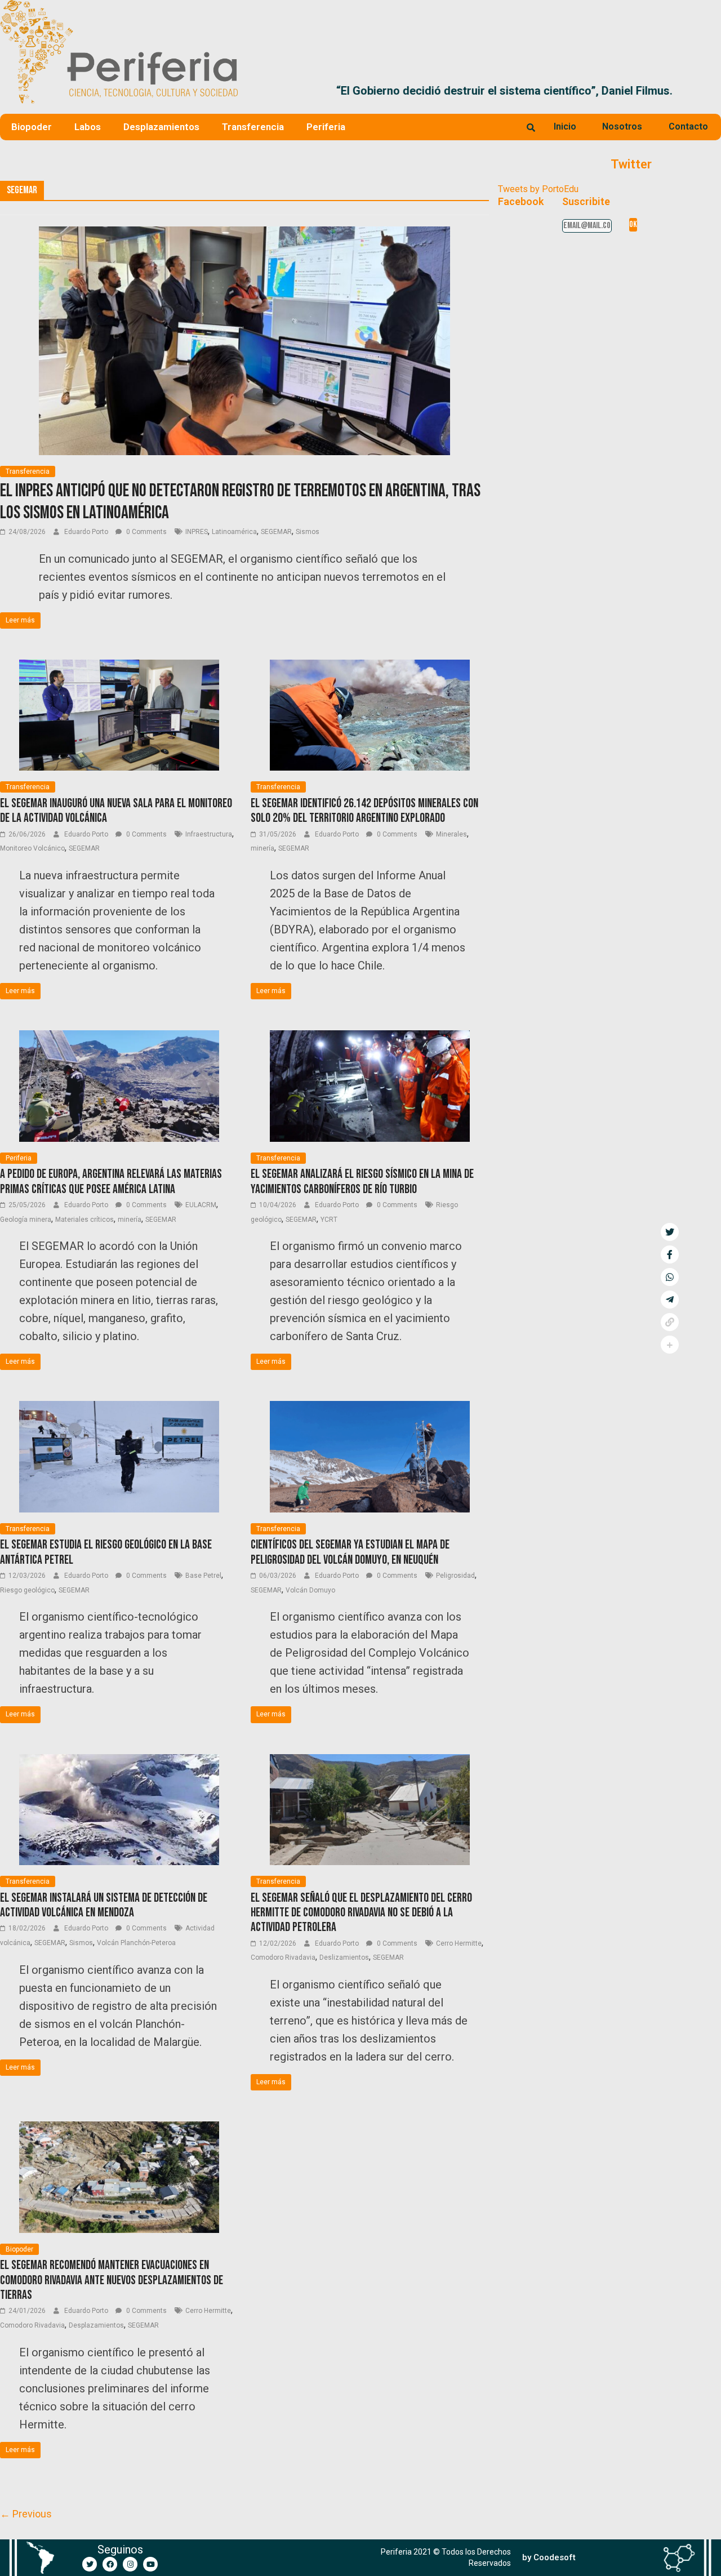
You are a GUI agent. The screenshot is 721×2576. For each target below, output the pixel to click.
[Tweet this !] (670, 1232)
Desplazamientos (161, 127)
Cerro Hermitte (459, 1943)
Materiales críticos (84, 1220)
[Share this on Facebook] (670, 1254)
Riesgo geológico (27, 1590)
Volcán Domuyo (310, 1590)
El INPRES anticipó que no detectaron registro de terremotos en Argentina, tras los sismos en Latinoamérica (240, 502)
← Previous (26, 2514)
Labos (88, 127)
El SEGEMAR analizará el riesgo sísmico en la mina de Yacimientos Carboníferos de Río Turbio (362, 1182)
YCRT (329, 1220)
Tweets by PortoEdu (538, 189)
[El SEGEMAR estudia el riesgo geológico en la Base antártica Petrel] (119, 1408)
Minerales (451, 834)
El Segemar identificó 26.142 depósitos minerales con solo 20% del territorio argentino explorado (364, 811)
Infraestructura (209, 834)
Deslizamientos (344, 1957)
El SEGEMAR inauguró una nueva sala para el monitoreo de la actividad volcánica (116, 811)
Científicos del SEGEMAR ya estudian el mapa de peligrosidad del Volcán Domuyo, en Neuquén (350, 1552)
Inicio (565, 126)
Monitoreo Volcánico (32, 848)
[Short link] (670, 1322)
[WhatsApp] (670, 1277)
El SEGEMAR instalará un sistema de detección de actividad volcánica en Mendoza (104, 1905)
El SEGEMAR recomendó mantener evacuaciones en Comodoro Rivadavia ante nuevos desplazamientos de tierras (112, 2280)
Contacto (688, 126)
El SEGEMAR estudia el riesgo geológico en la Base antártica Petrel (106, 1552)
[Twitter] (90, 2564)
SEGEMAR (276, 532)
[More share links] (670, 1345)
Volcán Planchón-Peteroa (136, 1943)
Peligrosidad (455, 1576)
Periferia (326, 127)
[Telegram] (670, 1300)
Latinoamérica (234, 532)
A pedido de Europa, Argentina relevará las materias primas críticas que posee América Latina (111, 1182)
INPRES (197, 532)
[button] (708, 91)
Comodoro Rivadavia (283, 1957)
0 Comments (146, 532)
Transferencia (253, 127)
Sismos (308, 532)
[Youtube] (150, 2564)
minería (262, 848)
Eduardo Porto (87, 532)
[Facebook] (110, 2564)
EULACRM (201, 1205)
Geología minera (26, 1220)
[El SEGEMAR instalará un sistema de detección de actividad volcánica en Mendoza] (119, 1761)
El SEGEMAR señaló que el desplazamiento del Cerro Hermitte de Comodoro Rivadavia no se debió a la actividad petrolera (361, 1913)
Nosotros (622, 126)
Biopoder (32, 127)
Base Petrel (203, 1576)
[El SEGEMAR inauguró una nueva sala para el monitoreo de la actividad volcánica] (119, 667)
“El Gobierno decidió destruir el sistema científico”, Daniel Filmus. (418, 91)
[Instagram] (130, 2564)
